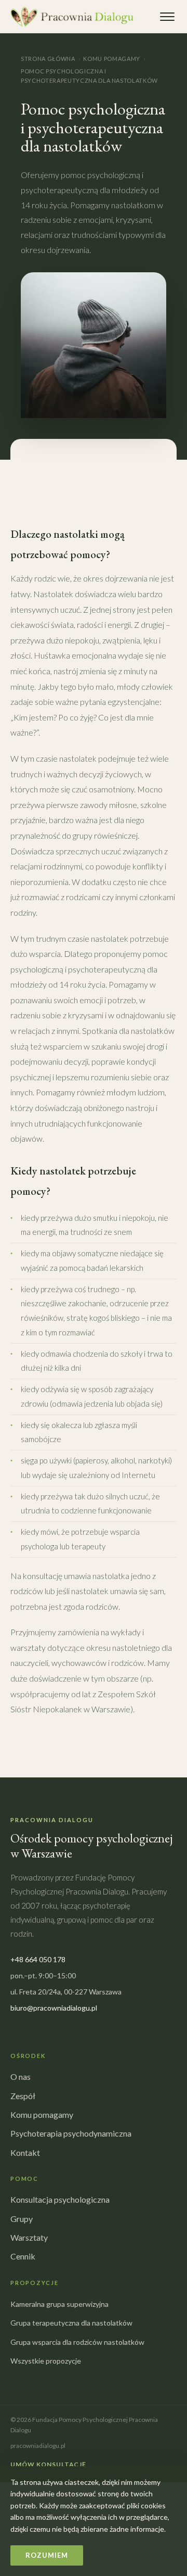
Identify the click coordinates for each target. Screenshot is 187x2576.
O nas (21, 2076)
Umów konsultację (48, 2464)
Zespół (23, 2096)
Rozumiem (46, 2555)
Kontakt (25, 2152)
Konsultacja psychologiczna (60, 2199)
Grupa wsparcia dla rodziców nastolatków (77, 2342)
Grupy (22, 2219)
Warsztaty (29, 2237)
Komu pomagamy (112, 59)
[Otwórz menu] (167, 17)
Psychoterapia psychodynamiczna (71, 2133)
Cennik (23, 2256)
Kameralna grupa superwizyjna (59, 2304)
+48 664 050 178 (38, 1959)
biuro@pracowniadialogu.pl (54, 2008)
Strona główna (48, 59)
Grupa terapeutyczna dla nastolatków (71, 2323)
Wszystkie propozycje (46, 2361)
